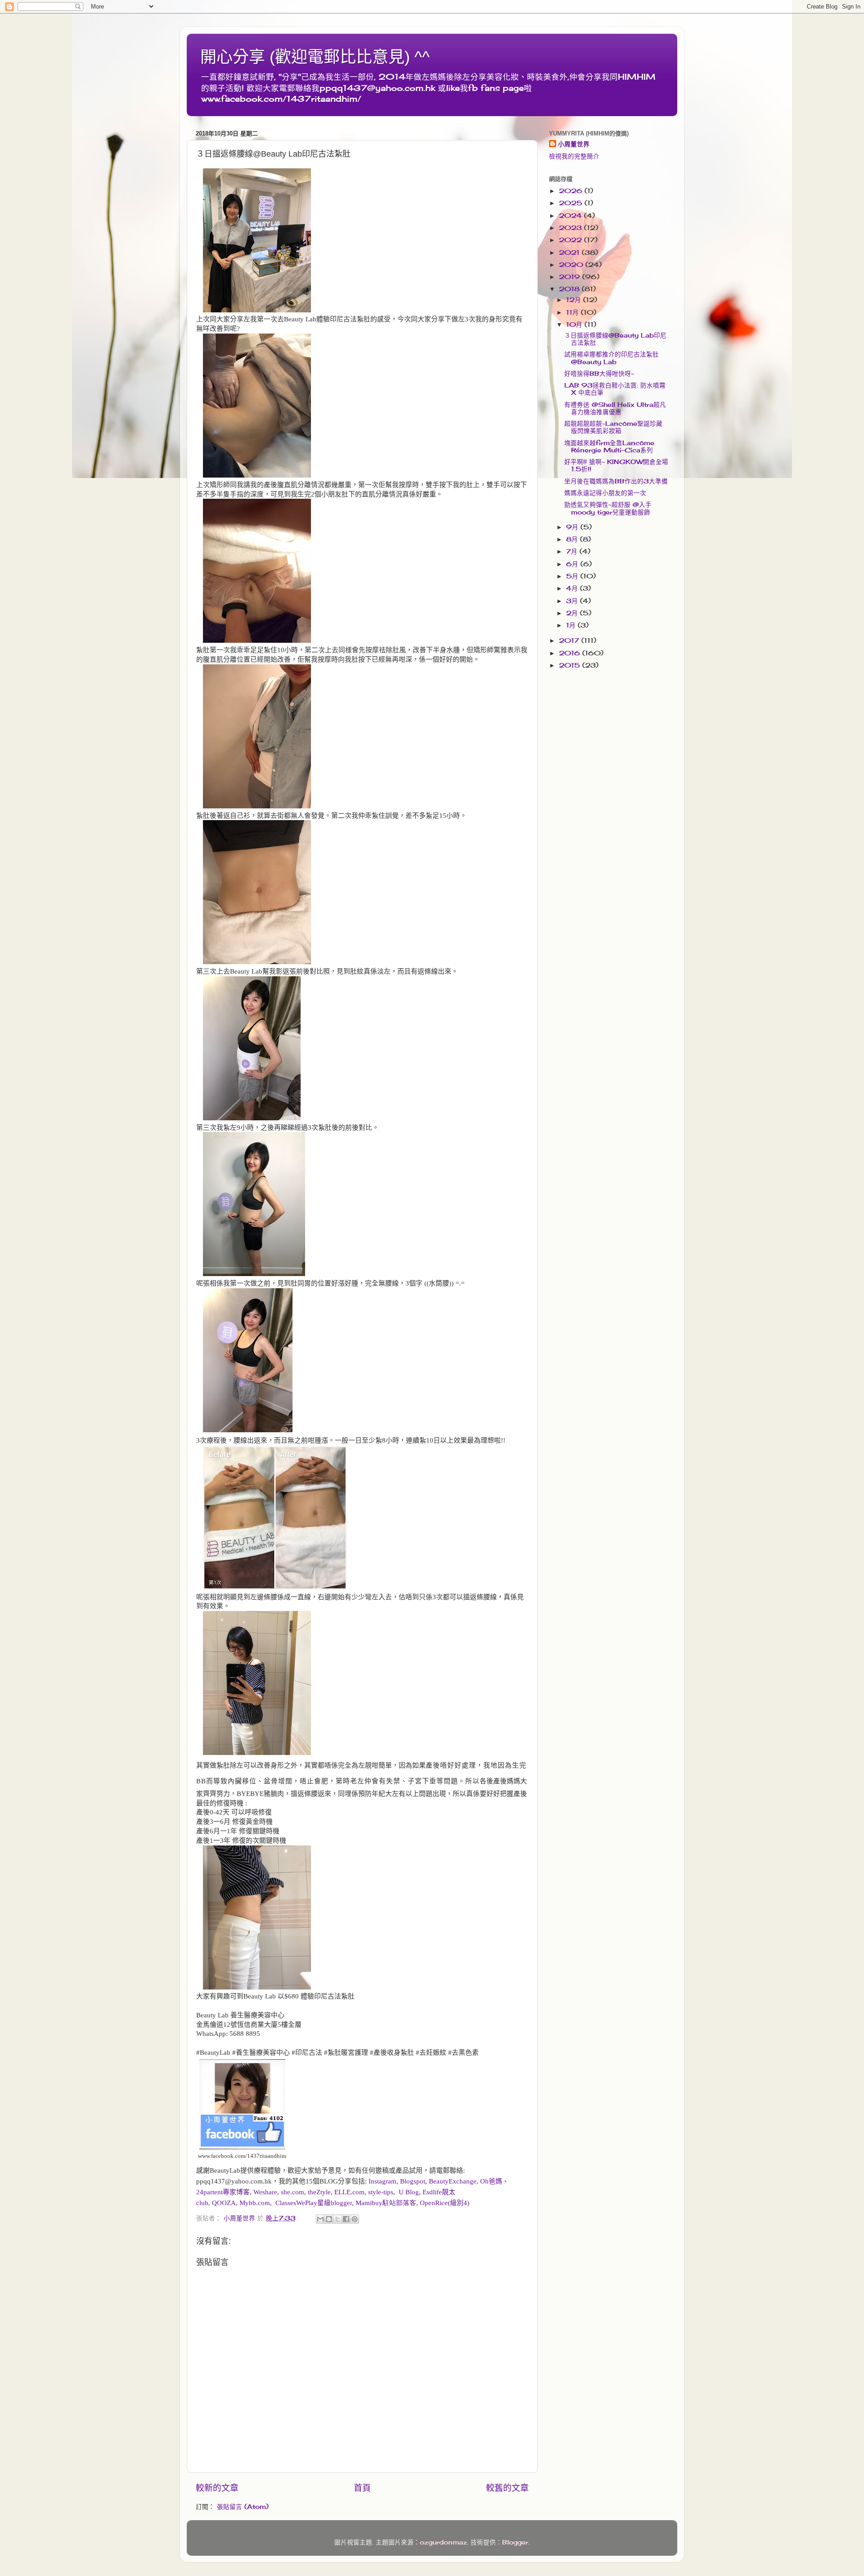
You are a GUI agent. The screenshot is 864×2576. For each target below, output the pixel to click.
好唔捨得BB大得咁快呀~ (599, 374)
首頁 (362, 2488)
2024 (571, 216)
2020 (572, 265)
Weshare (265, 2192)
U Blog (409, 2192)
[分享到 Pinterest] (355, 2219)
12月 (575, 300)
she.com (292, 2192)
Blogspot (413, 2181)
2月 (573, 613)
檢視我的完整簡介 (574, 156)
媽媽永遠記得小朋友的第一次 (605, 493)
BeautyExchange (453, 2181)
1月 (572, 625)
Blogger (515, 2542)
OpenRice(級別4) (445, 2203)
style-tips (381, 2192)
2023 (571, 228)
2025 (572, 203)
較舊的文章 (507, 2488)
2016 (571, 653)
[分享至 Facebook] (346, 2219)
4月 (573, 588)
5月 (573, 576)
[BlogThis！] (329, 2219)
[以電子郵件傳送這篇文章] (320, 2219)
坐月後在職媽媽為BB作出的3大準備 (616, 481)
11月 (574, 312)
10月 (575, 325)
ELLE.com (349, 2192)
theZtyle (319, 2192)
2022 (571, 240)
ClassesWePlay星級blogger (314, 2203)
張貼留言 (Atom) (243, 2507)
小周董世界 (574, 144)
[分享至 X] (337, 2219)
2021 (570, 253)
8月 (573, 539)
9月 (573, 527)
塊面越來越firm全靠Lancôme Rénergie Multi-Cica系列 (609, 447)
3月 (573, 601)
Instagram (382, 2181)
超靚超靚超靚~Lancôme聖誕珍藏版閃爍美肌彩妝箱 (613, 427)
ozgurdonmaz (443, 2542)
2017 (570, 641)
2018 (570, 289)
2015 (571, 665)
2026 (572, 191)
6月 (573, 564)
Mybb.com (255, 2203)
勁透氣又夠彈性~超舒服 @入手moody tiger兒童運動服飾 (608, 508)
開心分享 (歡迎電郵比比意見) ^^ (315, 57)
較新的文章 (217, 2488)
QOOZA (224, 2203)
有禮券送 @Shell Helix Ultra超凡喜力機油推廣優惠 (615, 408)
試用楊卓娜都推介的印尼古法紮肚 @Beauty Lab (612, 358)
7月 (573, 551)
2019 (571, 277)
